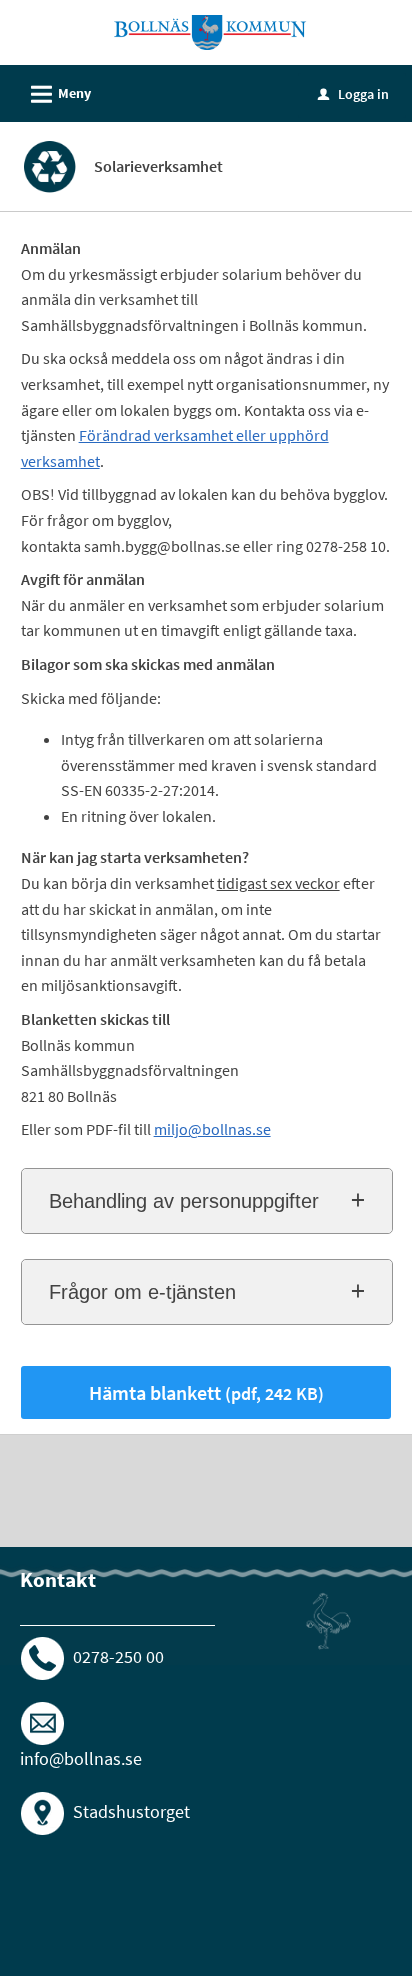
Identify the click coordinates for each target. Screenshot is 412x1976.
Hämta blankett (206, 1392)
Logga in (353, 94)
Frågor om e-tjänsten (142, 1292)
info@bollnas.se (81, 1758)
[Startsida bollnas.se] (210, 31)
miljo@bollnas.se (212, 1129)
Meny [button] (58, 94)
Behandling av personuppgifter (184, 1201)
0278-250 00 (118, 1656)
